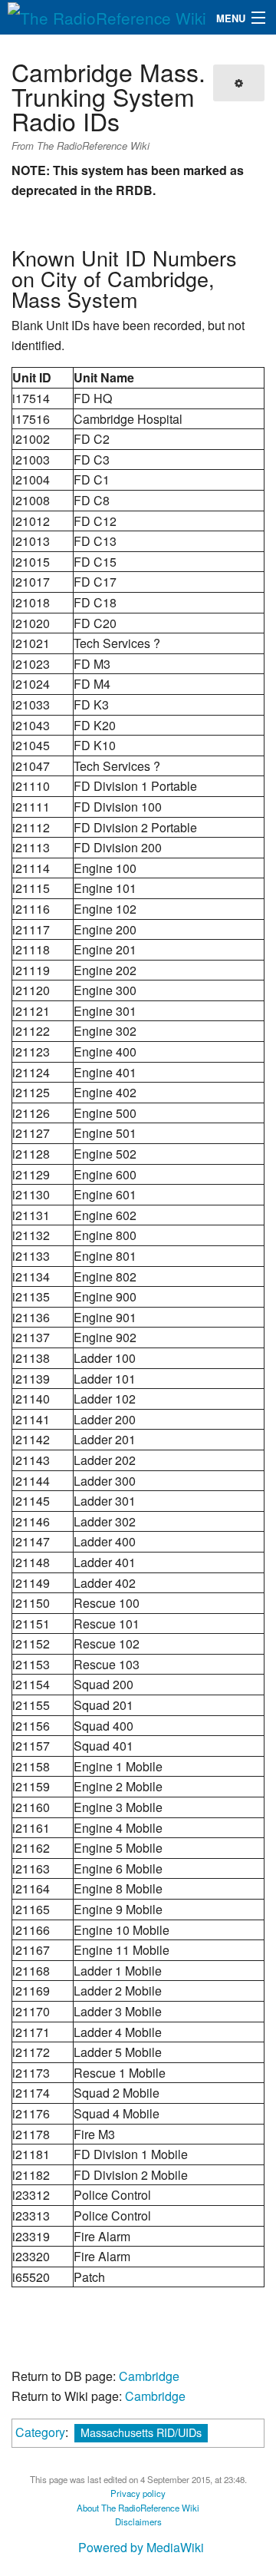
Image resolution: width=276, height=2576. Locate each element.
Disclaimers (138, 2521)
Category (40, 2432)
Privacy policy (138, 2493)
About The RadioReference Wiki (138, 2508)
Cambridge (149, 2376)
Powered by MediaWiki (141, 2547)
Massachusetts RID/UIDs (141, 2432)
